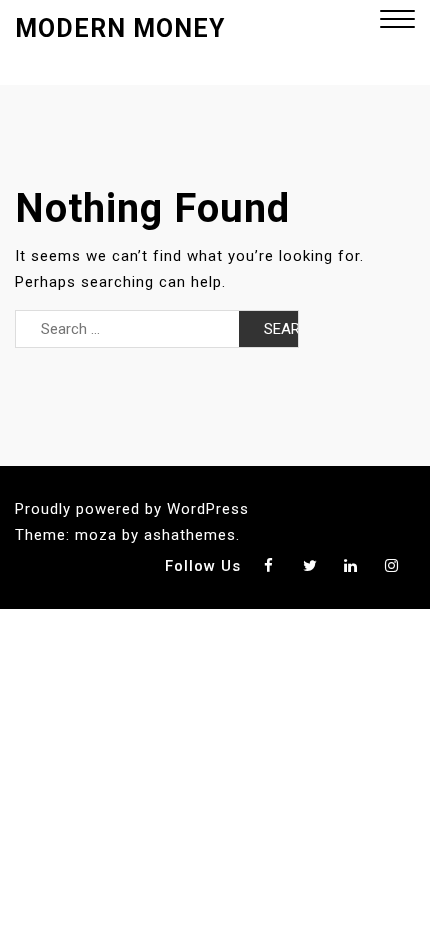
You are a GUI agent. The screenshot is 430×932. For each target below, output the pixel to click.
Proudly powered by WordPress (132, 509)
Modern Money (120, 28)
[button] (397, 21)
